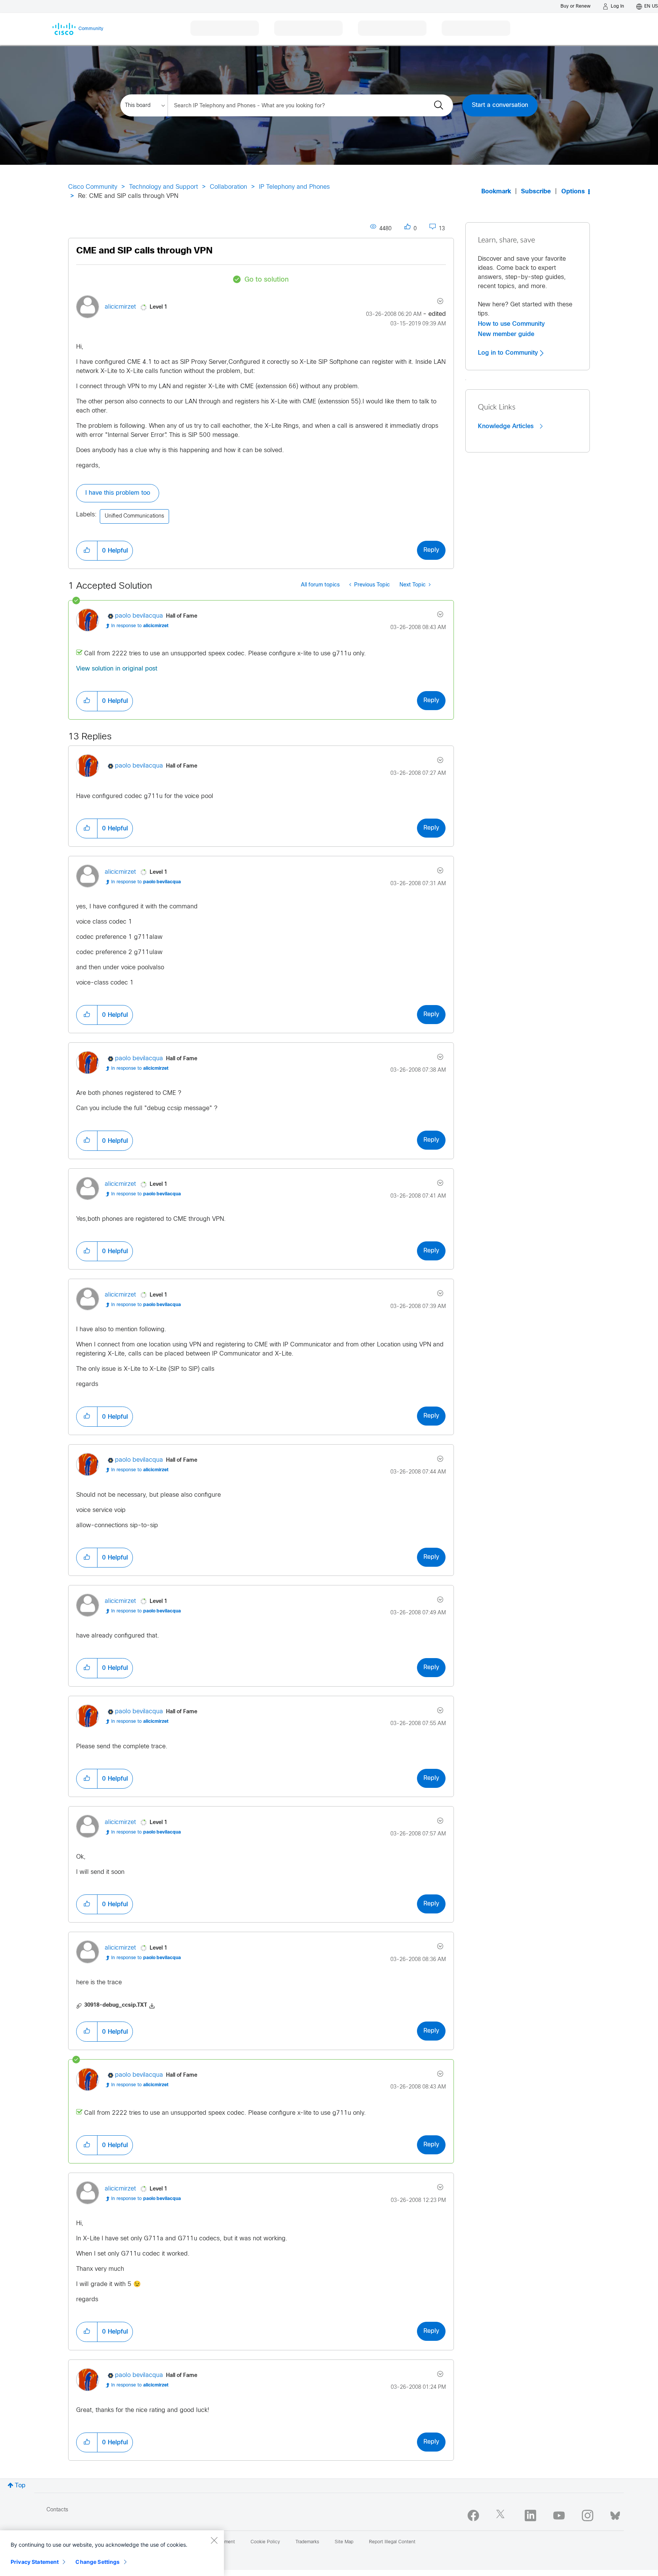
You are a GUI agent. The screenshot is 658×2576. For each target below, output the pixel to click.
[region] (112, 2553)
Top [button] (20, 2486)
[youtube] (559, 2515)
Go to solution (267, 280)
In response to (140, 626)
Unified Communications (134, 516)
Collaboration (228, 187)
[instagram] (588, 2515)
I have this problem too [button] (118, 493)
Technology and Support (164, 187)
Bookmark (496, 192)
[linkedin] (530, 2515)
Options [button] (573, 192)
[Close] (214, 2540)
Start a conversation (500, 105)
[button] (87, 551)
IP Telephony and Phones (294, 187)
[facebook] (473, 2515)
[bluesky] (615, 2514)
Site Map (344, 2542)
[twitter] (502, 2515)
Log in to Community (509, 353)
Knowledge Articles (507, 426)
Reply (431, 550)
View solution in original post (117, 669)
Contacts (57, 2510)
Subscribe (536, 192)
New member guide (506, 334)
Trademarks (307, 2542)
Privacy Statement (35, 2562)
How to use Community (511, 324)
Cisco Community (93, 187)
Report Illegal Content (392, 2542)
